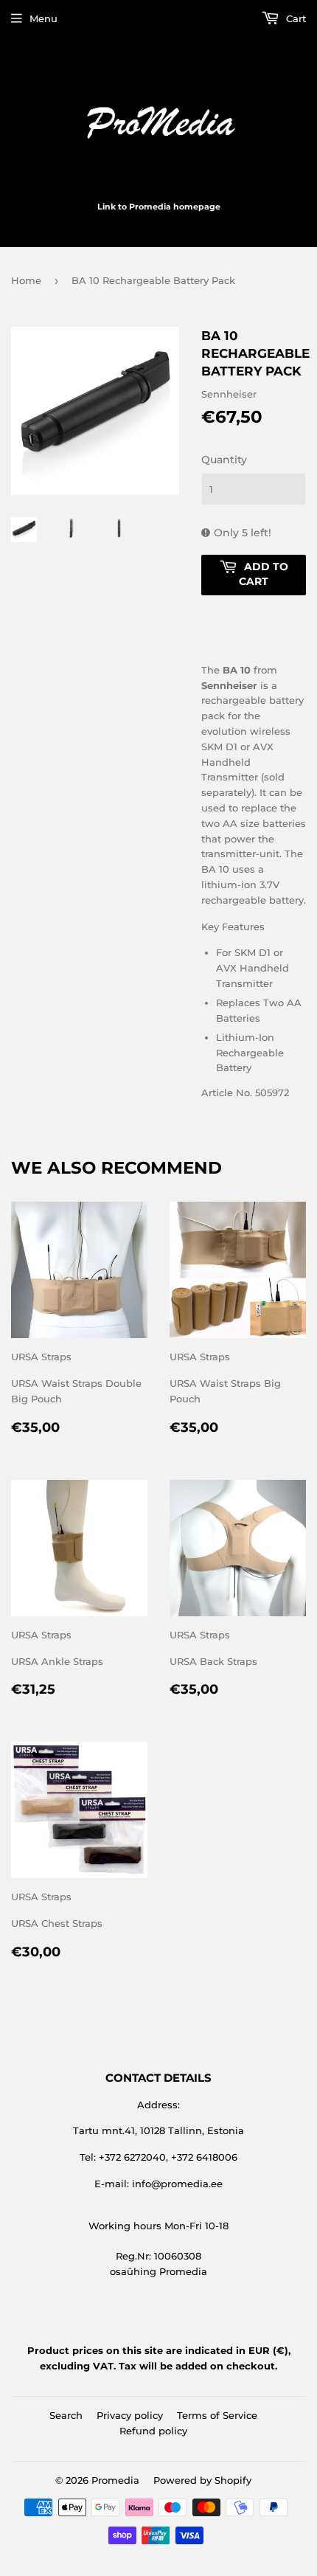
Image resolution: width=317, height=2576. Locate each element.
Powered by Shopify (202, 2480)
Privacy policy (130, 2415)
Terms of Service (217, 2415)
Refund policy (153, 2431)
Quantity (224, 460)
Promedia (115, 2480)
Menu (43, 18)
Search (66, 2415)
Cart (295, 18)
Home (26, 280)
